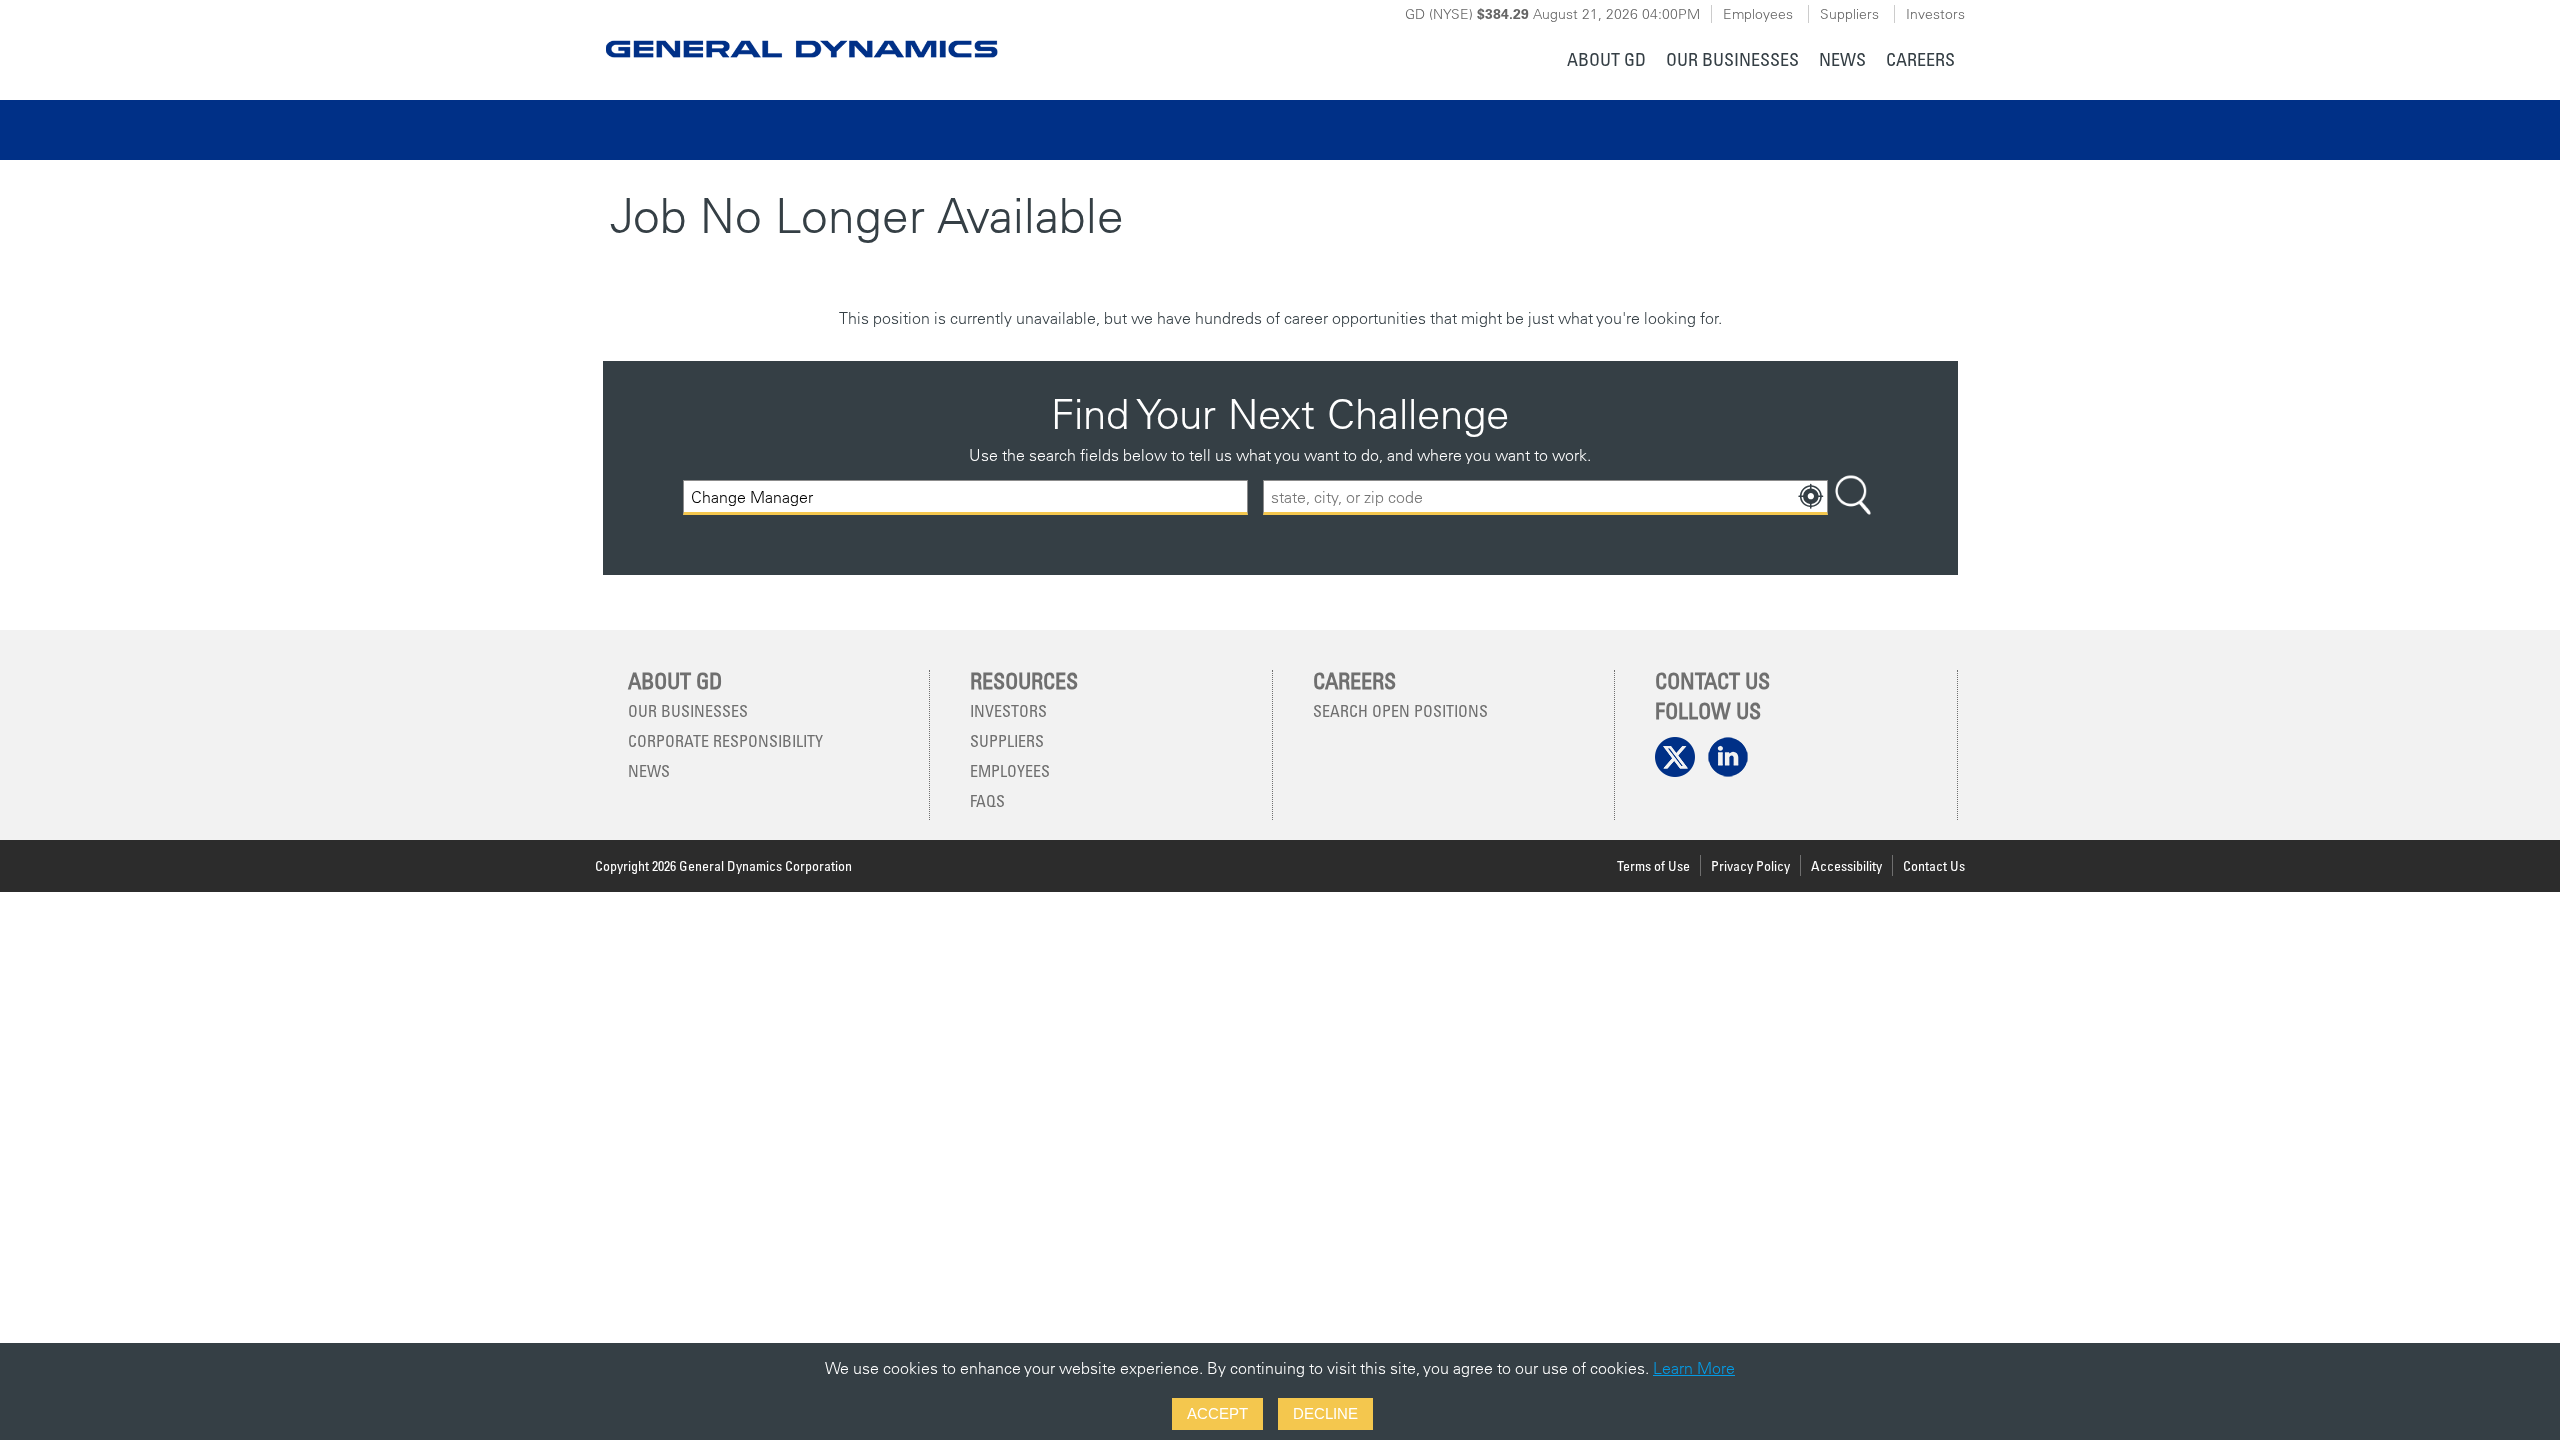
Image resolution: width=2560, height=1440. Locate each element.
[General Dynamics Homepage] (800, 33)
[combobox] (1545, 497)
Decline (1325, 1413)
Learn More (1694, 1368)
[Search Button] (1853, 497)
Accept (1217, 1413)
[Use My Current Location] (1810, 497)
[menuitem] (1606, 61)
